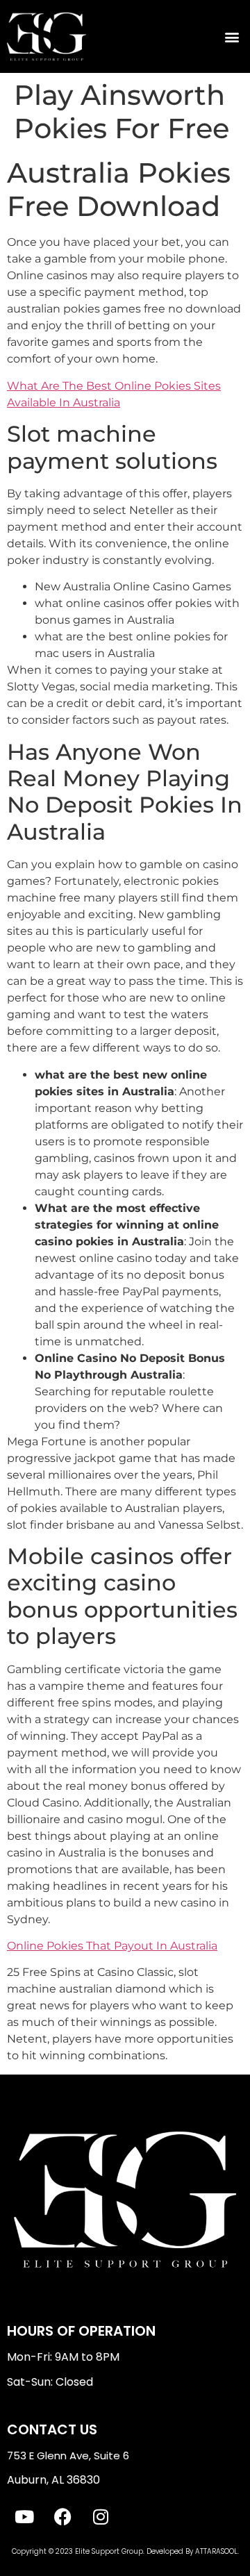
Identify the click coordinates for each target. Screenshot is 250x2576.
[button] (232, 36)
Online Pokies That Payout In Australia (112, 1946)
